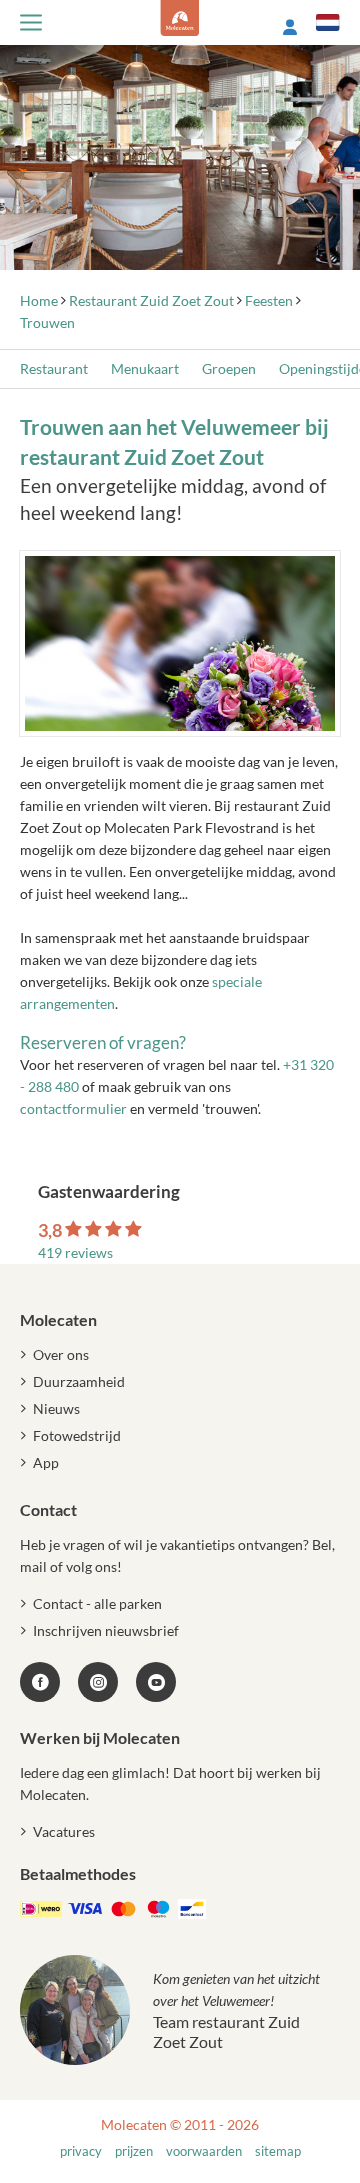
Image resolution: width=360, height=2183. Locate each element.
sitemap (278, 2151)
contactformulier (73, 1108)
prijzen (134, 2151)
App (46, 1462)
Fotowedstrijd (77, 1435)
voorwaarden (204, 2151)
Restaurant (54, 368)
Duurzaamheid (79, 1381)
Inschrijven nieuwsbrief (106, 1630)
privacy (81, 2151)
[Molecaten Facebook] (40, 1682)
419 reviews (75, 1252)
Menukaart (145, 368)
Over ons (61, 1354)
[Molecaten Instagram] (98, 1682)
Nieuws (56, 1408)
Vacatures (64, 1831)
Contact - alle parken (97, 1603)
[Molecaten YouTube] (156, 1682)
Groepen (229, 368)
